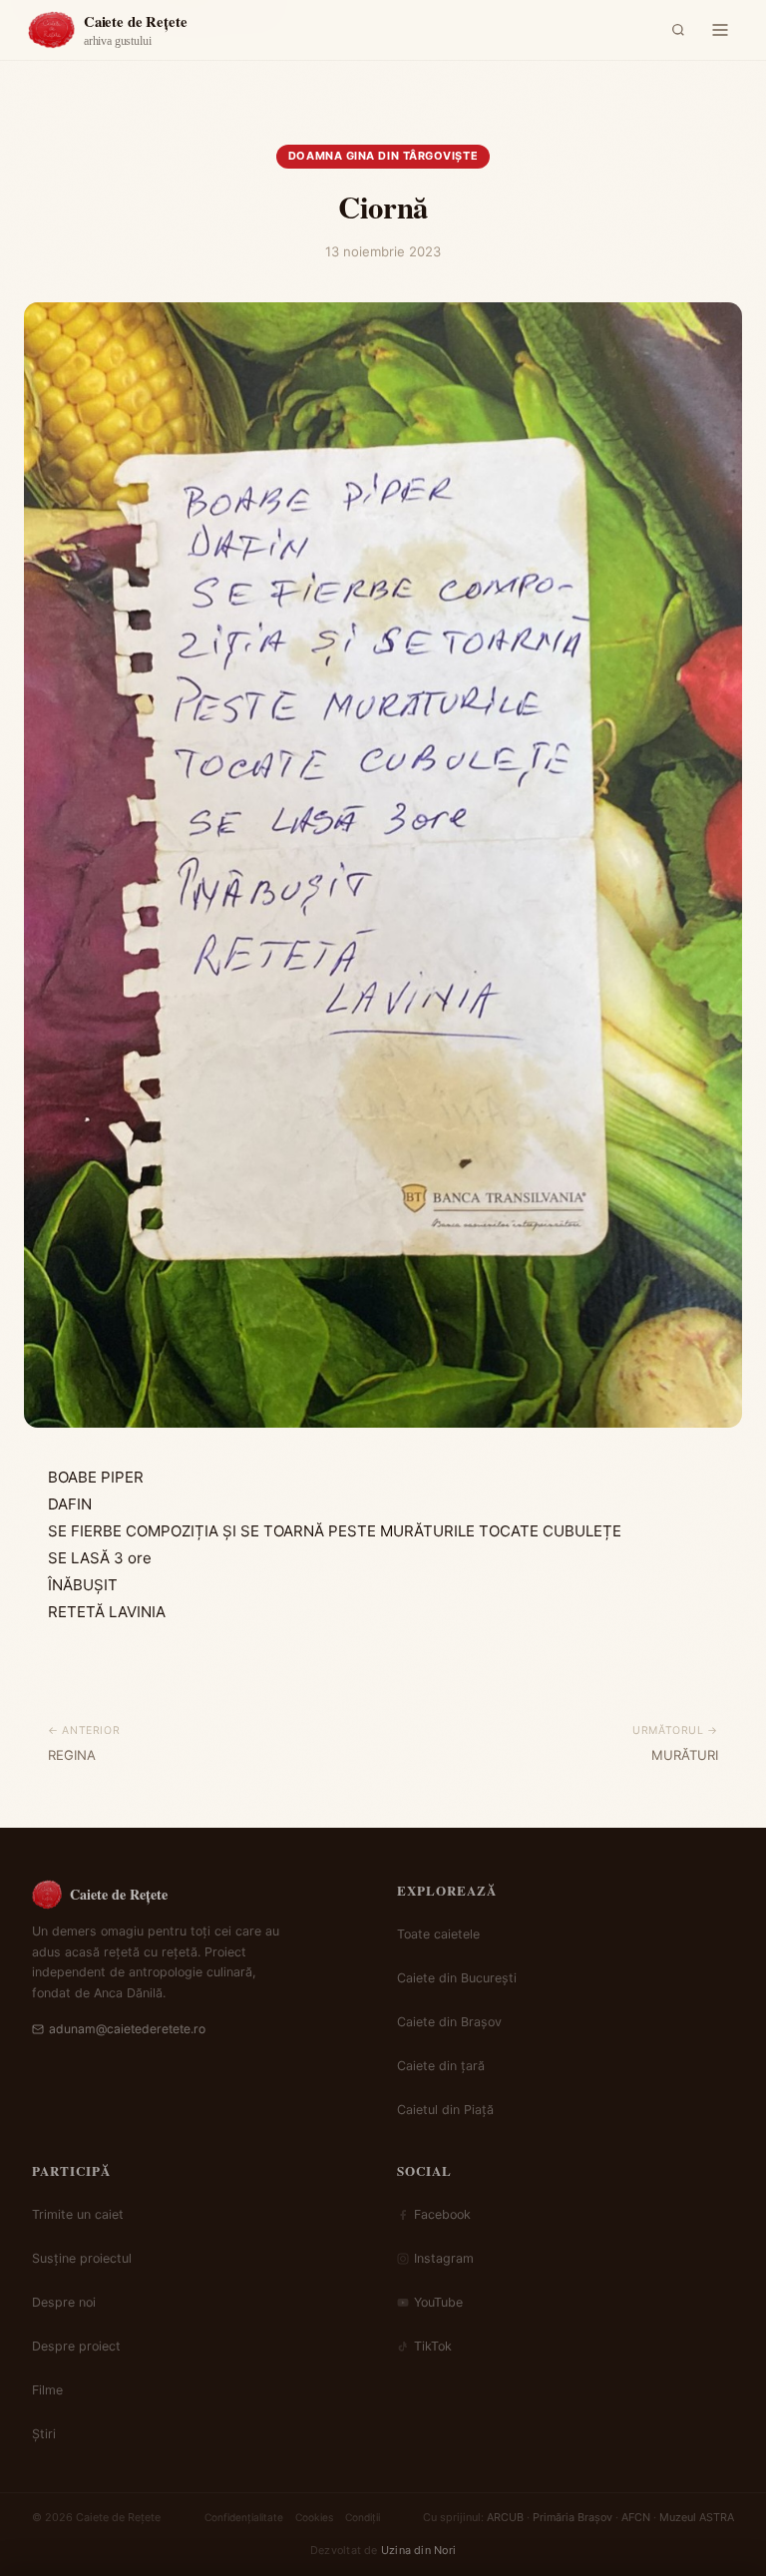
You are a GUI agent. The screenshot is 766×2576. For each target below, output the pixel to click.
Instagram (444, 2258)
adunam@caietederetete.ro (127, 2029)
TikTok (433, 2346)
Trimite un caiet (78, 2214)
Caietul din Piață (445, 2110)
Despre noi (64, 2302)
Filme (47, 2390)
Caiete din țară (441, 2066)
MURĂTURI (685, 1755)
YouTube (438, 2302)
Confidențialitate (244, 2517)
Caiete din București (457, 1978)
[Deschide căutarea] (678, 30)
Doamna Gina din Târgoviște (383, 156)
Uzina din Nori (418, 2550)
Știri (44, 2434)
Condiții (363, 2517)
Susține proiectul (82, 2258)
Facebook (442, 2214)
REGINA (72, 1755)
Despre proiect (76, 2346)
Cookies (314, 2517)
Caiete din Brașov (449, 2022)
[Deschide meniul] (720, 30)
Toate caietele (438, 1934)
